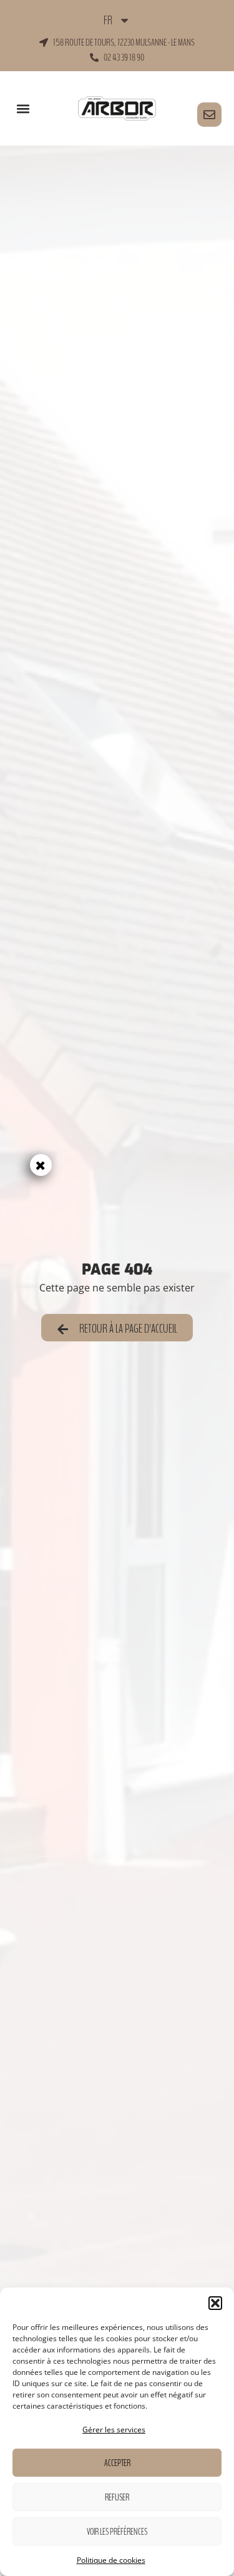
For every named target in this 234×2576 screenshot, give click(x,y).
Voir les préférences (117, 2532)
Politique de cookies (111, 2560)
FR (108, 21)
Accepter (117, 2463)
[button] (215, 2303)
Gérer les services (114, 2430)
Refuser (117, 2497)
